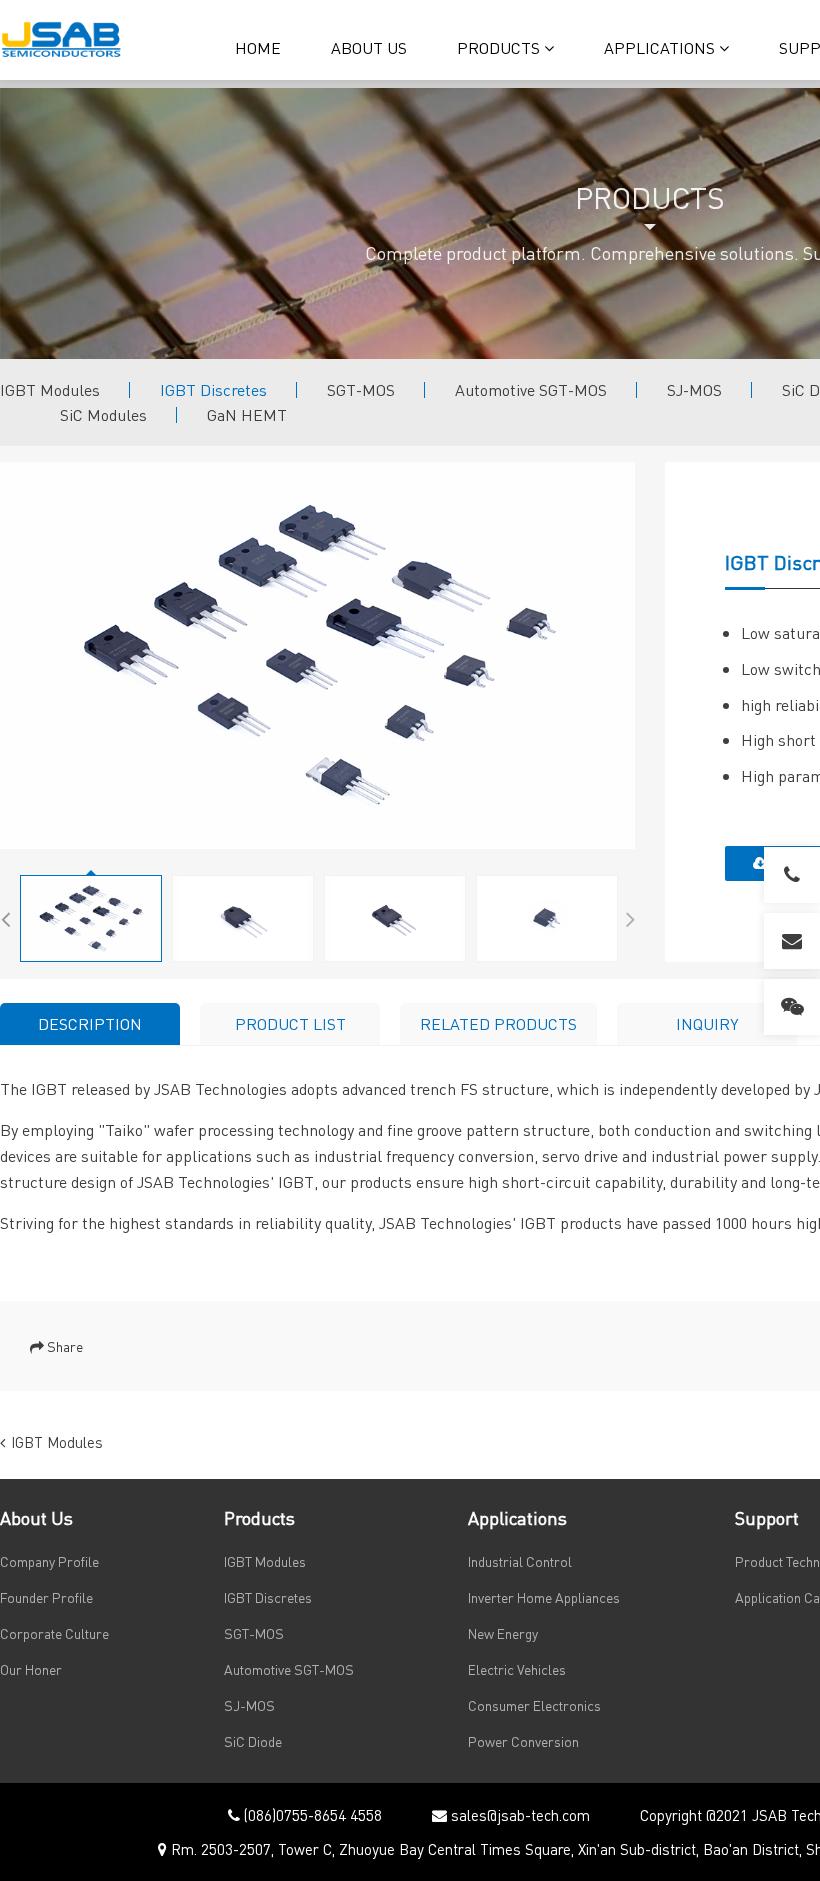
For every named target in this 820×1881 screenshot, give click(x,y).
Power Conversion (523, 1741)
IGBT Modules (50, 389)
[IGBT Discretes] (317, 655)
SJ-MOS (694, 389)
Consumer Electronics (534, 1705)
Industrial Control (520, 1561)
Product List (290, 1023)
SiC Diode (253, 1741)
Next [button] (630, 916)
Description (90, 1023)
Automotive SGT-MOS (531, 389)
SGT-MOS (361, 389)
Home (258, 47)
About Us (369, 47)
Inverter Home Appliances (544, 1597)
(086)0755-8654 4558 (311, 1815)
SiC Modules (103, 414)
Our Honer (31, 1669)
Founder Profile (46, 1597)
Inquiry (707, 1023)
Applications (661, 47)
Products (500, 47)
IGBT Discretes (213, 389)
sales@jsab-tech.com (518, 1815)
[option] (317, 655)
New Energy (503, 1633)
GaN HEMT (247, 414)
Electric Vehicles (517, 1669)
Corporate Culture (54, 1633)
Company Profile (49, 1561)
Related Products (498, 1023)
